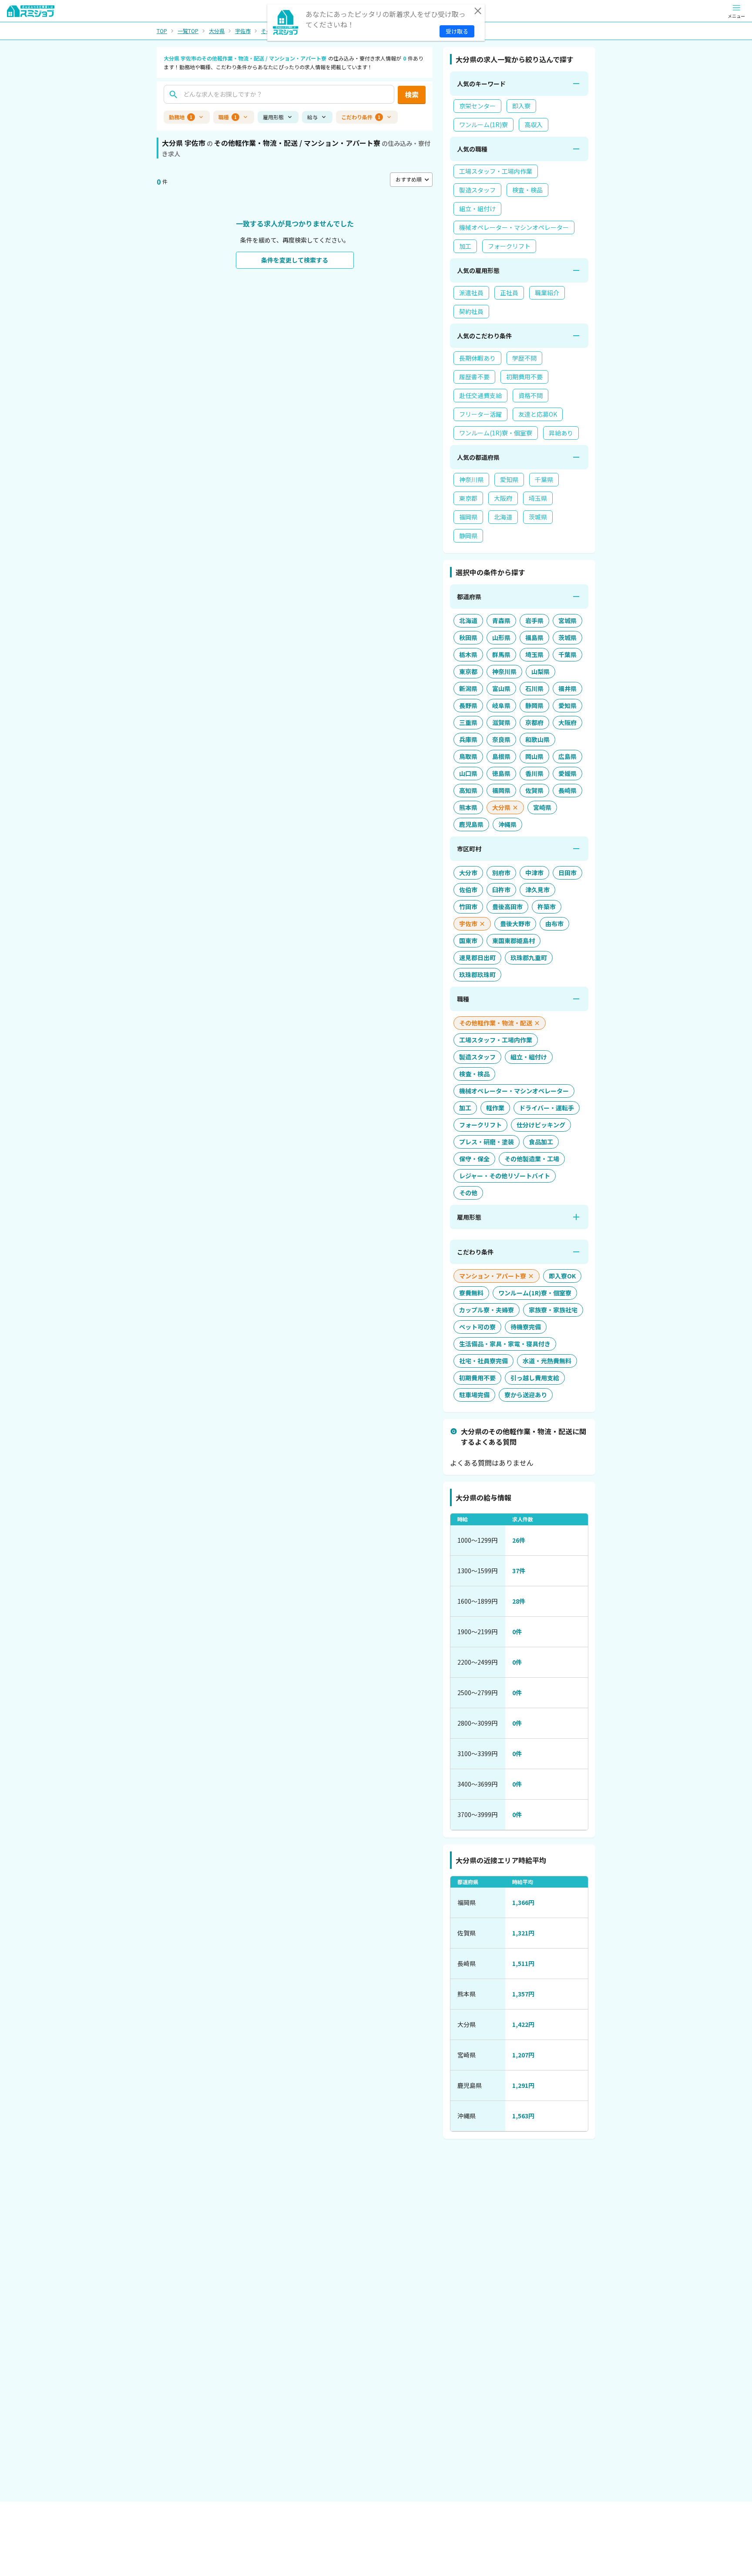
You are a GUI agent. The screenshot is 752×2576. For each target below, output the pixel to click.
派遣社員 (471, 293)
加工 (465, 246)
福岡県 (468, 517)
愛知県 (509, 479)
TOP (162, 31)
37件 (519, 1571)
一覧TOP (188, 31)
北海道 (503, 517)
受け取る (457, 31)
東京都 (468, 498)
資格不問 (530, 395)
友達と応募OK (538, 414)
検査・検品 (527, 190)
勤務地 (181, 117)
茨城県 (538, 517)
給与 (312, 117)
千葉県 (544, 479)
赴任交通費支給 (480, 395)
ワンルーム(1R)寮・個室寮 (496, 433)
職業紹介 (547, 293)
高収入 (534, 125)
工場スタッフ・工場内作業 (496, 171)
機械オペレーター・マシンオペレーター (514, 227)
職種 (228, 117)
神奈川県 (471, 479)
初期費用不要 (524, 377)
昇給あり (561, 433)
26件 (519, 1540)
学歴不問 (524, 358)
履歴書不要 (474, 377)
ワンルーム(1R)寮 (483, 125)
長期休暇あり (477, 358)
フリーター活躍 (480, 414)
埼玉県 (538, 498)
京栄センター (477, 106)
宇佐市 (243, 31)
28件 (519, 1601)
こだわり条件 (361, 117)
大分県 (217, 31)
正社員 (509, 293)
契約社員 (471, 311)
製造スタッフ (477, 190)
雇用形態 (273, 117)
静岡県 (468, 536)
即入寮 (521, 106)
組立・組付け (477, 209)
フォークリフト (509, 246)
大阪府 (503, 498)
